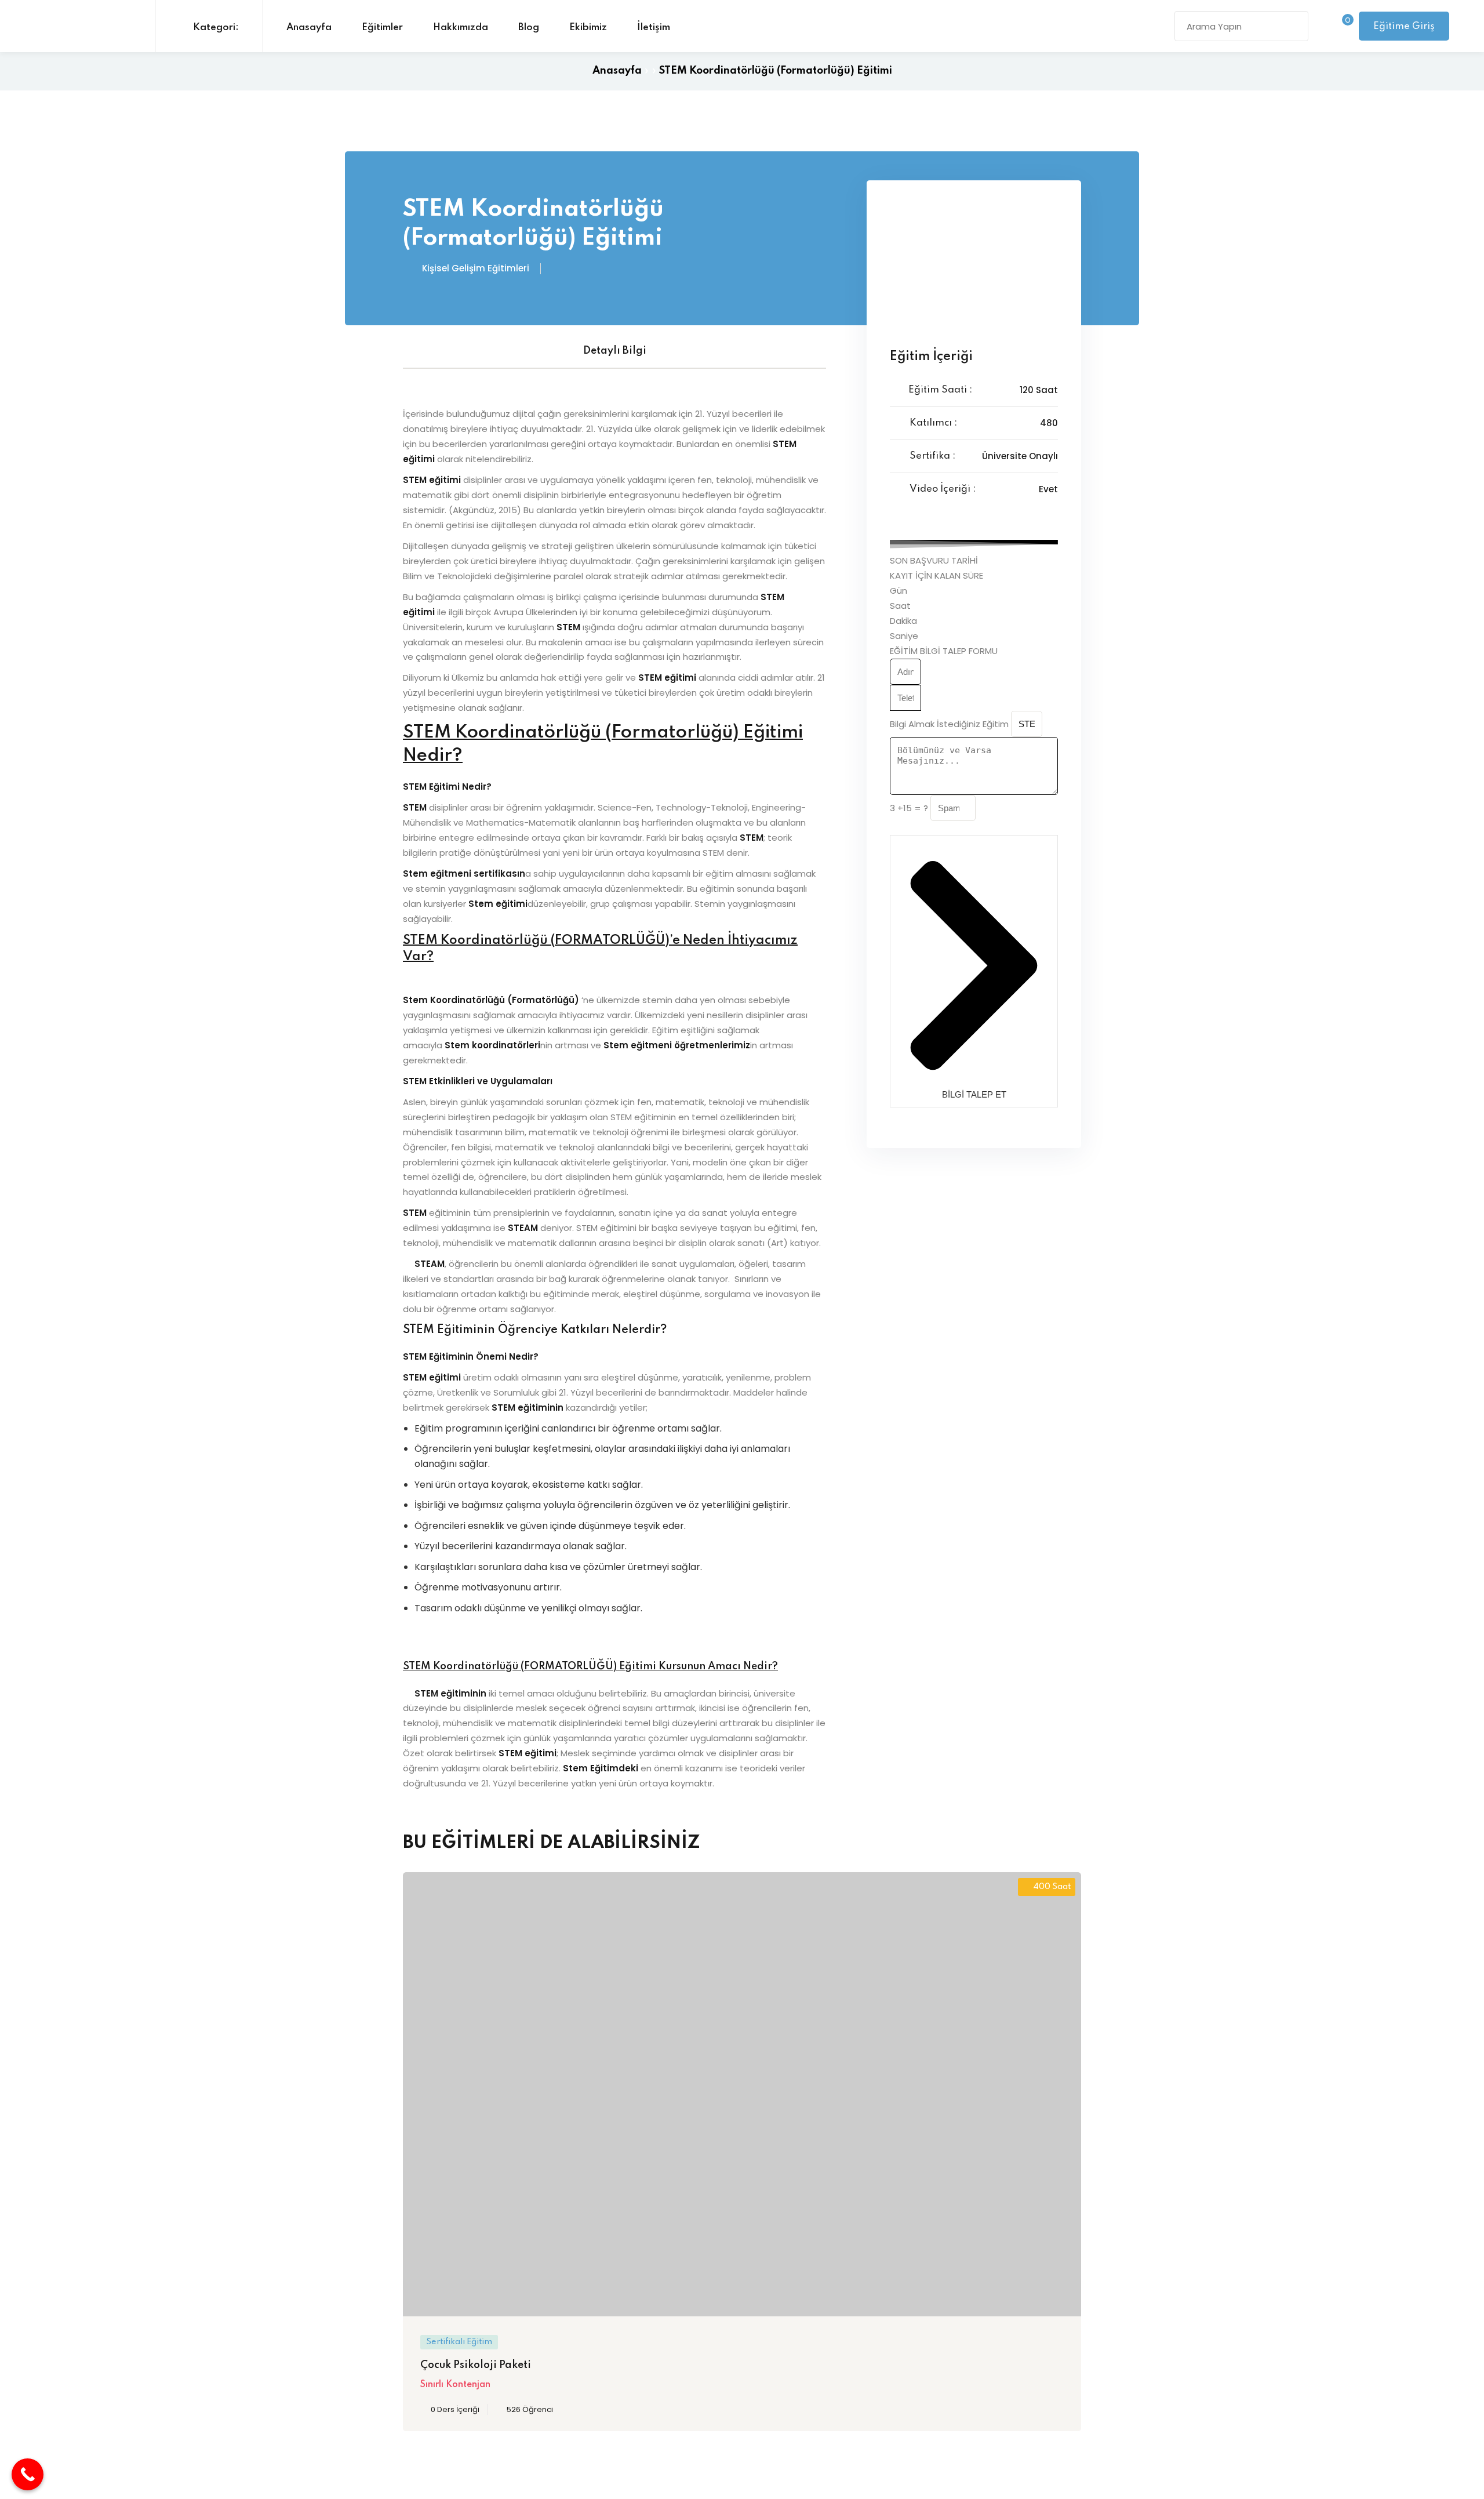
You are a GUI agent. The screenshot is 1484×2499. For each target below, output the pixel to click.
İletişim (654, 28)
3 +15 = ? (910, 808)
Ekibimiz (588, 28)
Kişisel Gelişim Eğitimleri (476, 268)
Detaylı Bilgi (615, 351)
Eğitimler (382, 28)
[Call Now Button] (28, 2474)
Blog (529, 28)
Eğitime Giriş (1404, 26)
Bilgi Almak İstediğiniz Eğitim (950, 724)
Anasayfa (309, 28)
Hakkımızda (461, 28)
